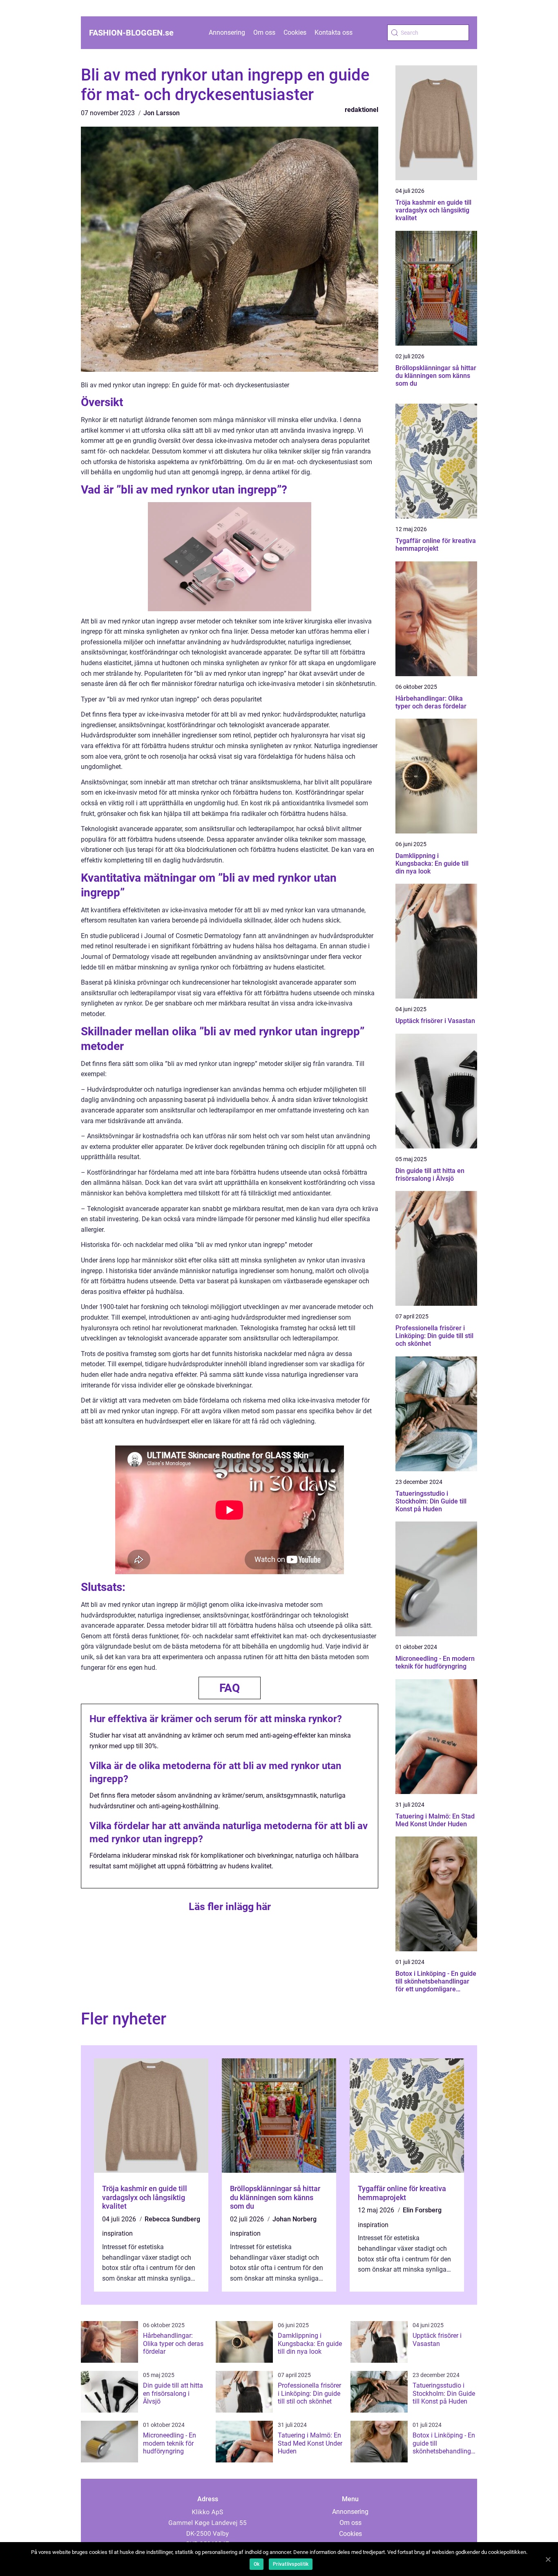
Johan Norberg (295, 2219)
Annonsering (227, 32)
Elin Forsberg (422, 2210)
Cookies (295, 32)
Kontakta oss (334, 32)
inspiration (117, 2233)
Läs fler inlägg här (230, 1907)
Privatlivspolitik (291, 2564)
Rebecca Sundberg (172, 2219)
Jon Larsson (162, 113)
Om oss (264, 32)
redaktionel (362, 110)
